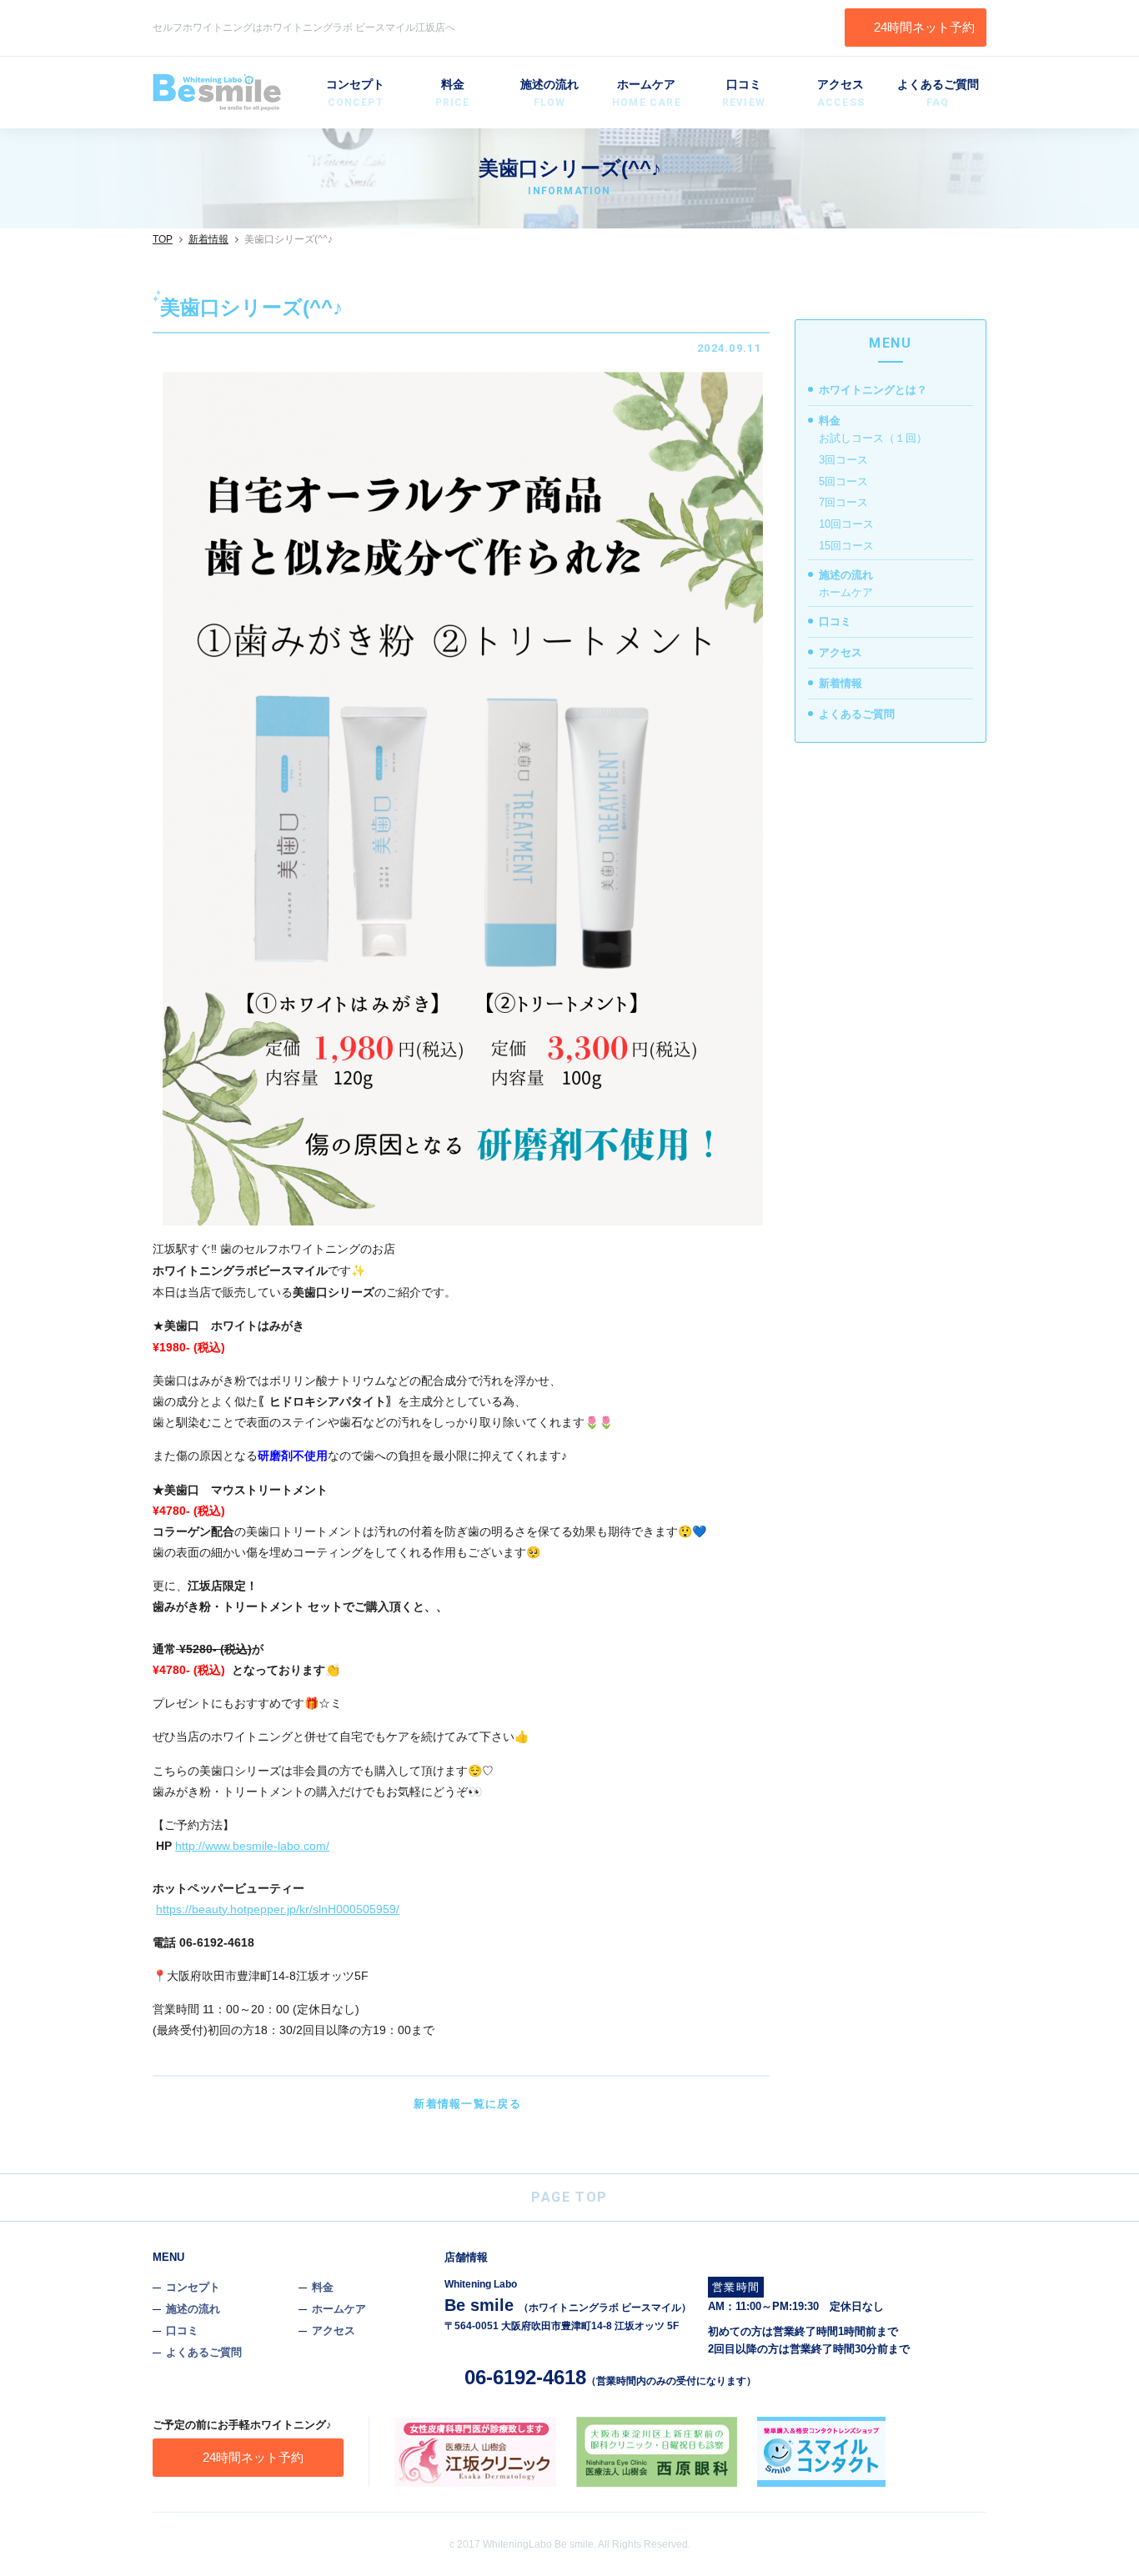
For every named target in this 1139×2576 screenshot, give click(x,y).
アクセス (841, 93)
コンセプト (355, 93)
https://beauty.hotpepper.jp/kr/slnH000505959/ (278, 1909)
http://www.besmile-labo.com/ (252, 1846)
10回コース (846, 524)
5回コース (843, 481)
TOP (163, 239)
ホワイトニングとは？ (873, 390)
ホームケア (647, 93)
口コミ (744, 93)
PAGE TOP (569, 2197)
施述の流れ (549, 93)
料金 (453, 93)
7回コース (843, 502)
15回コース (846, 546)
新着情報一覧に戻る (467, 2104)
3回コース (843, 460)
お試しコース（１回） (873, 438)
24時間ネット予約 (924, 27)
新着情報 (208, 239)
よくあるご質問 (938, 93)
